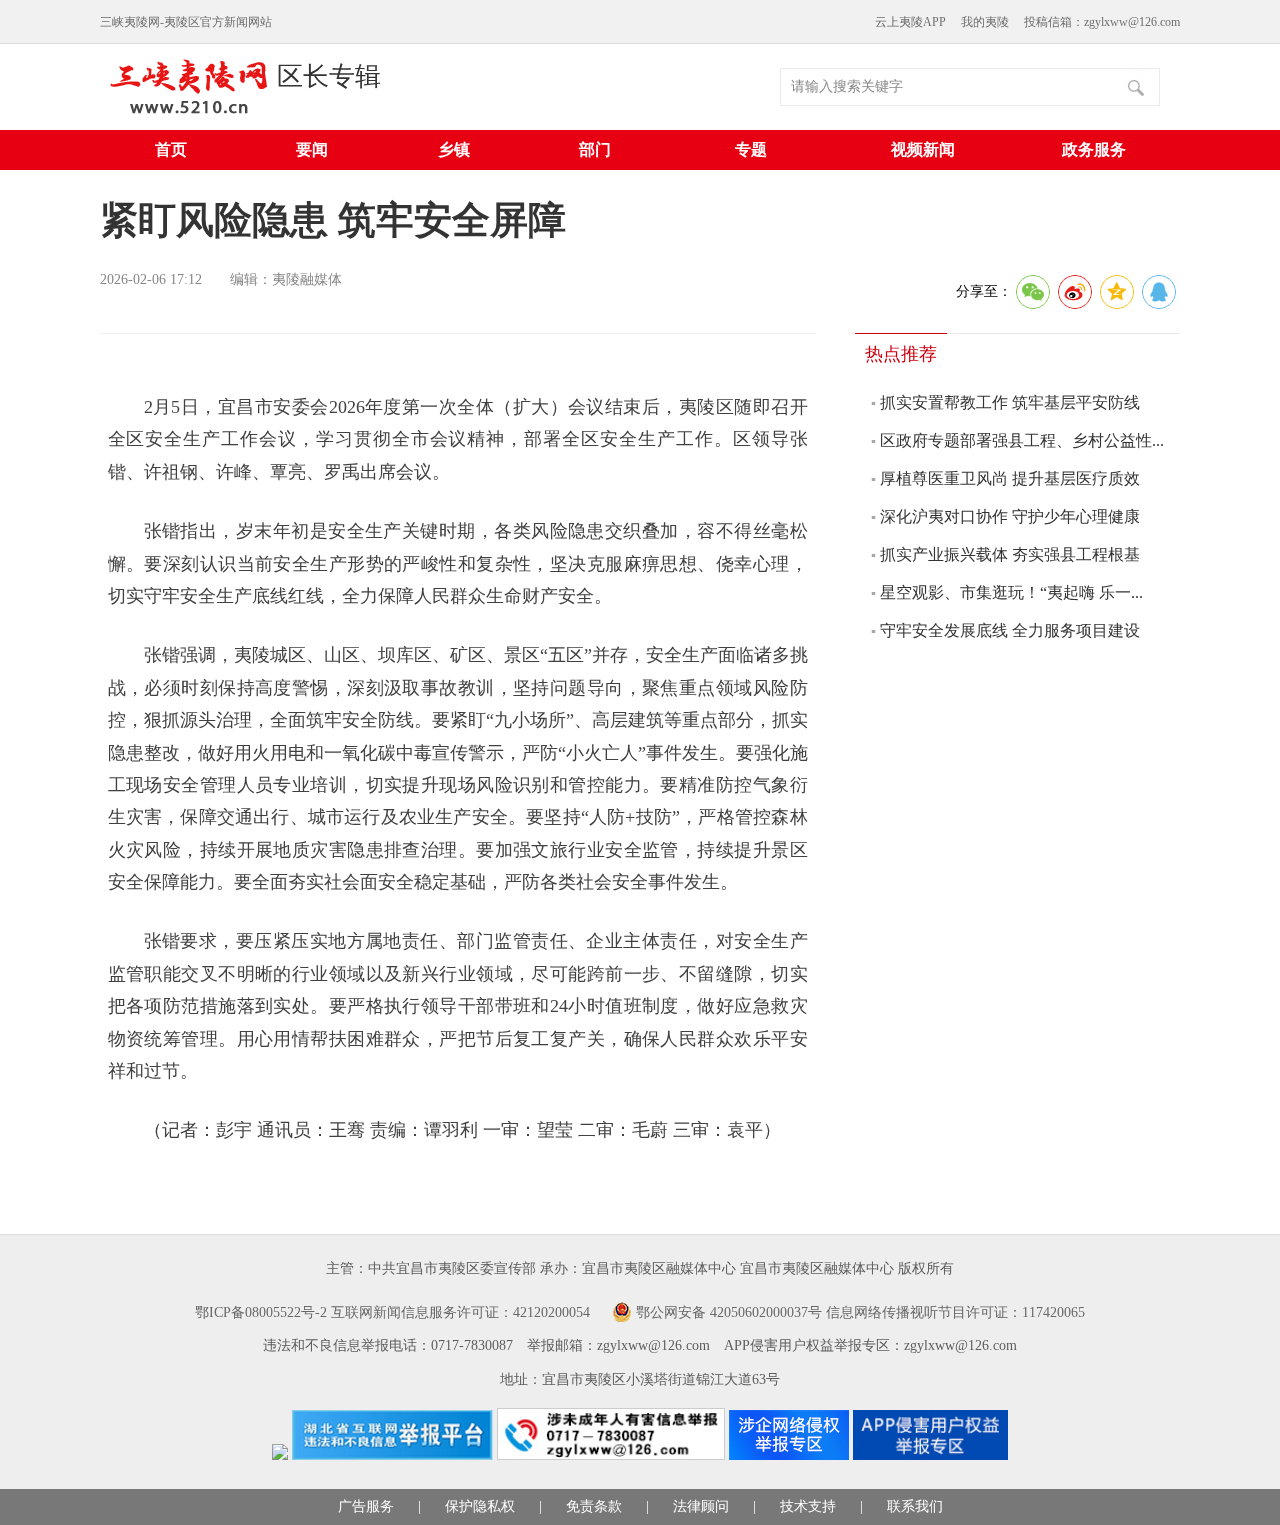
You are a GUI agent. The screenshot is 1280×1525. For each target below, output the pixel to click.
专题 (751, 149)
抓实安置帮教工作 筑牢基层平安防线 (1010, 402)
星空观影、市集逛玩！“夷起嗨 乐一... (1011, 592)
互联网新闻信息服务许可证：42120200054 (460, 1312)
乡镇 (454, 149)
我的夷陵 (985, 22)
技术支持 (808, 1506)
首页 (171, 149)
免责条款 (594, 1506)
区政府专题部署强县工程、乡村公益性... (1022, 440)
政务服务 (1094, 149)
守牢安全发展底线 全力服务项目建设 (1010, 630)
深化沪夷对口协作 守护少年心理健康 (1010, 516)
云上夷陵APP (910, 22)
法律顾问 (701, 1506)
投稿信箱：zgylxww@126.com (1102, 22)
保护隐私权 (480, 1506)
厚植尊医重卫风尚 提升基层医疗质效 (1010, 478)
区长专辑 (329, 76)
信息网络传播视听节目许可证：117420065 (955, 1312)
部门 (595, 149)
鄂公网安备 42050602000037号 (729, 1312)
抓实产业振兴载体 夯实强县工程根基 (1010, 554)
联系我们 (915, 1506)
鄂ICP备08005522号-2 (261, 1312)
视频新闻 (923, 149)
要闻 (312, 149)
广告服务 (366, 1506)
